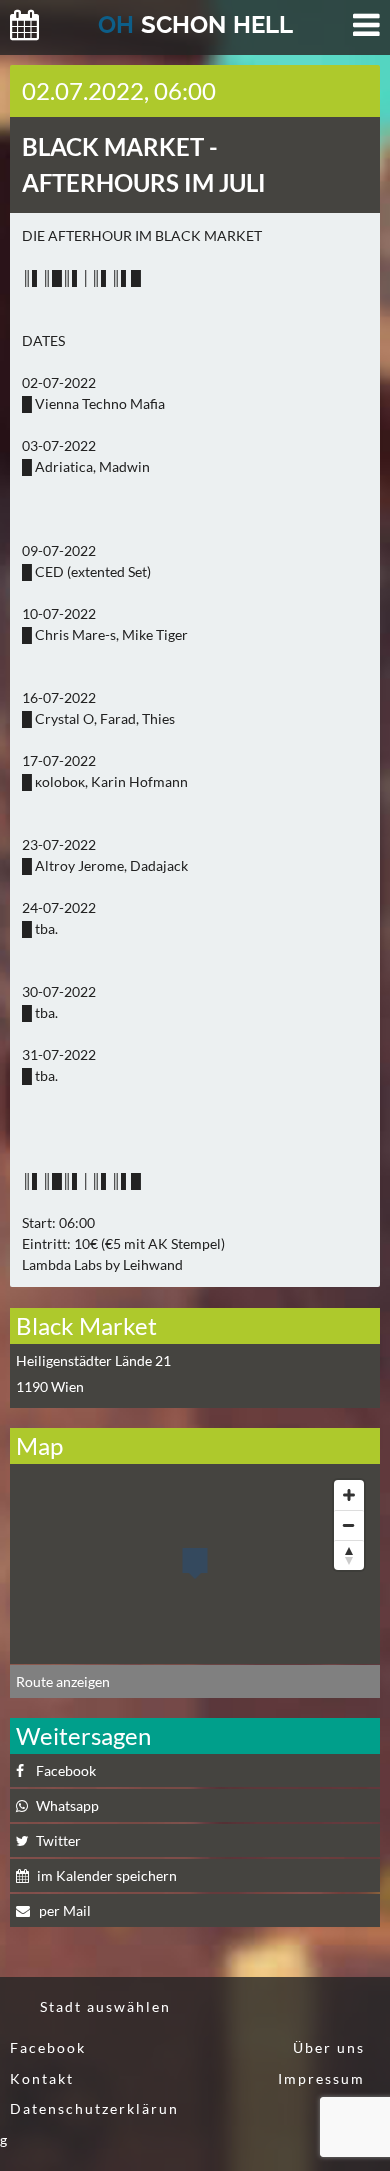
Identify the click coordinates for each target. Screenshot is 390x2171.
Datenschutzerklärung (89, 2124)
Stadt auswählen (105, 2006)
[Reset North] (349, 1555)
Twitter (58, 1840)
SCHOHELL (195, 24)
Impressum (321, 2078)
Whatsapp (67, 1805)
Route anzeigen (63, 1681)
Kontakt (42, 2078)
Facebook (66, 1770)
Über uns (329, 2047)
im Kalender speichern (107, 1875)
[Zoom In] (349, 1495)
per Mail (63, 1910)
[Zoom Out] (349, 1525)
